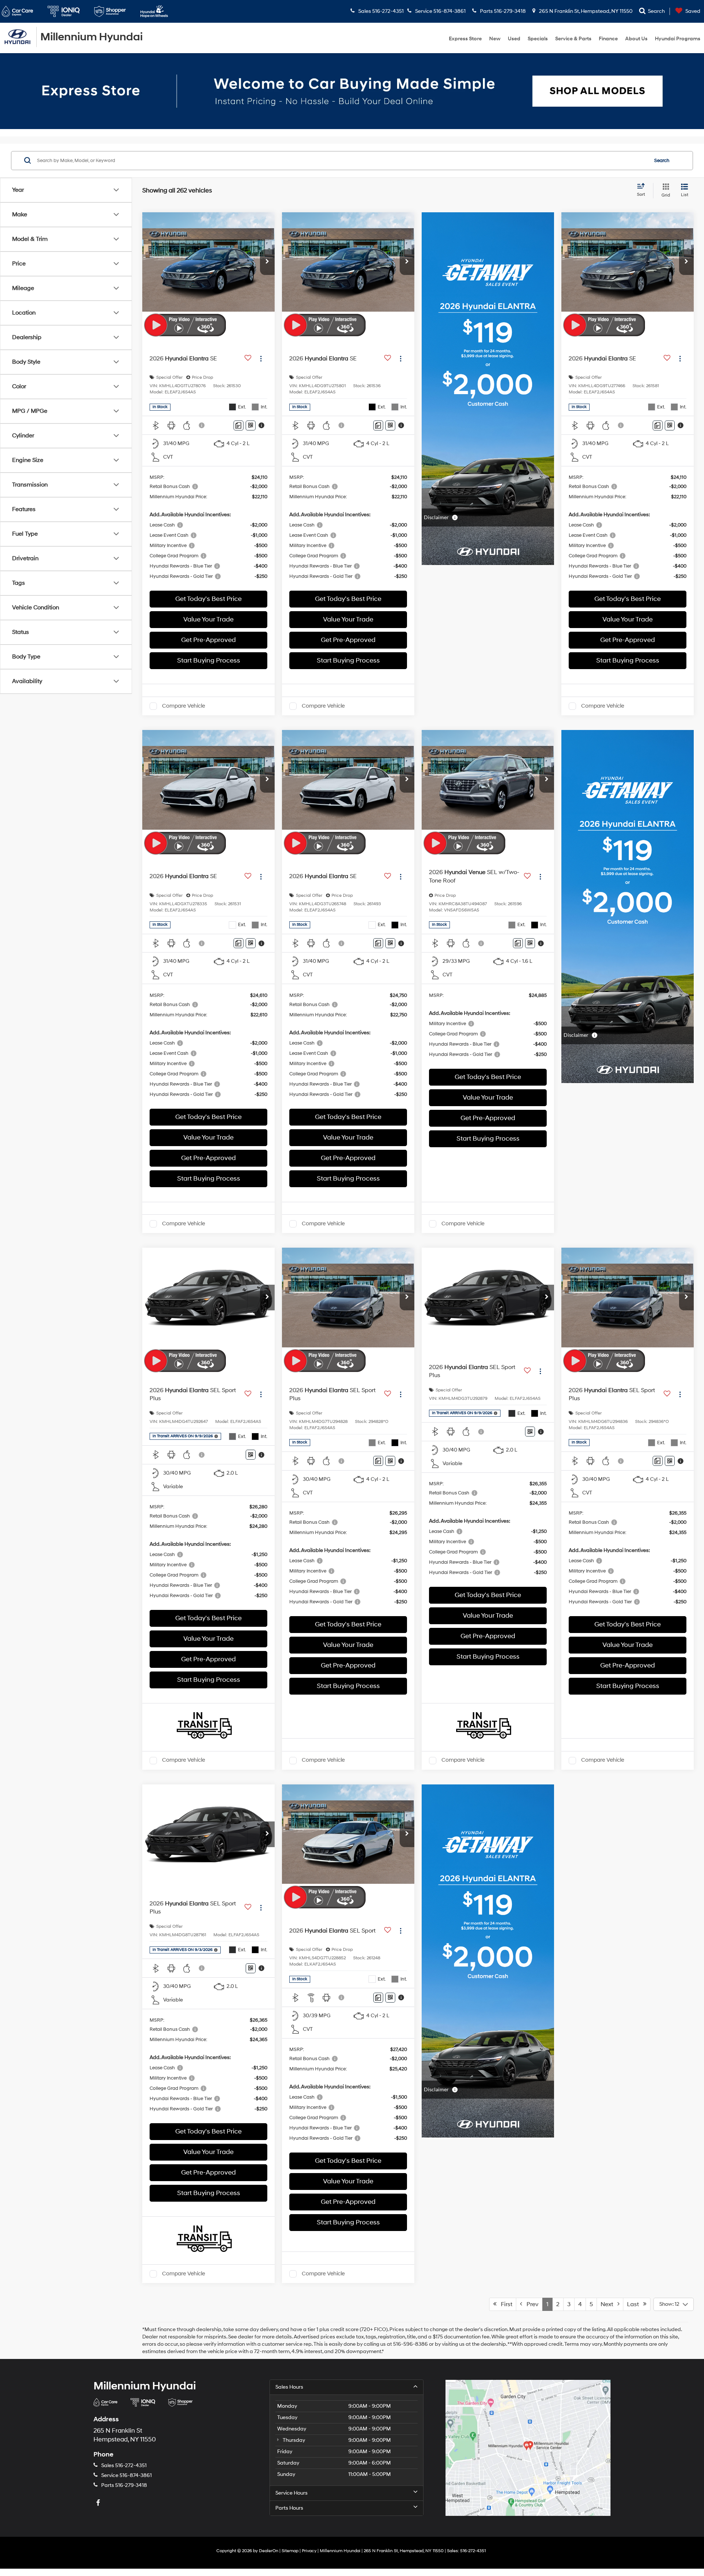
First (504, 2304)
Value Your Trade (208, 619)
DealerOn (269, 2551)
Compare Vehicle (184, 706)
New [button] (495, 39)
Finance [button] (608, 39)
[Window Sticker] (251, 425)
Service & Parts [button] (573, 39)
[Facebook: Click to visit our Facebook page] (99, 2503)
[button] (267, 262)
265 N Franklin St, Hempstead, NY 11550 (585, 11)
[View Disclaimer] (202, 425)
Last (635, 2304)
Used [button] (514, 39)
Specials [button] (538, 39)
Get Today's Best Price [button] (208, 599)
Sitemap (290, 2551)
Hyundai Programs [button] (678, 39)
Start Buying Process (209, 660)
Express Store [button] (465, 39)
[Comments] (239, 425)
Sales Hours (289, 2387)
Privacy (309, 2551)
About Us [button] (636, 39)
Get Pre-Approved (208, 640)
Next (609, 2304)
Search (662, 160)
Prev (530, 2304)
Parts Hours (289, 2508)
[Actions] (261, 359)
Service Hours (291, 2493)
